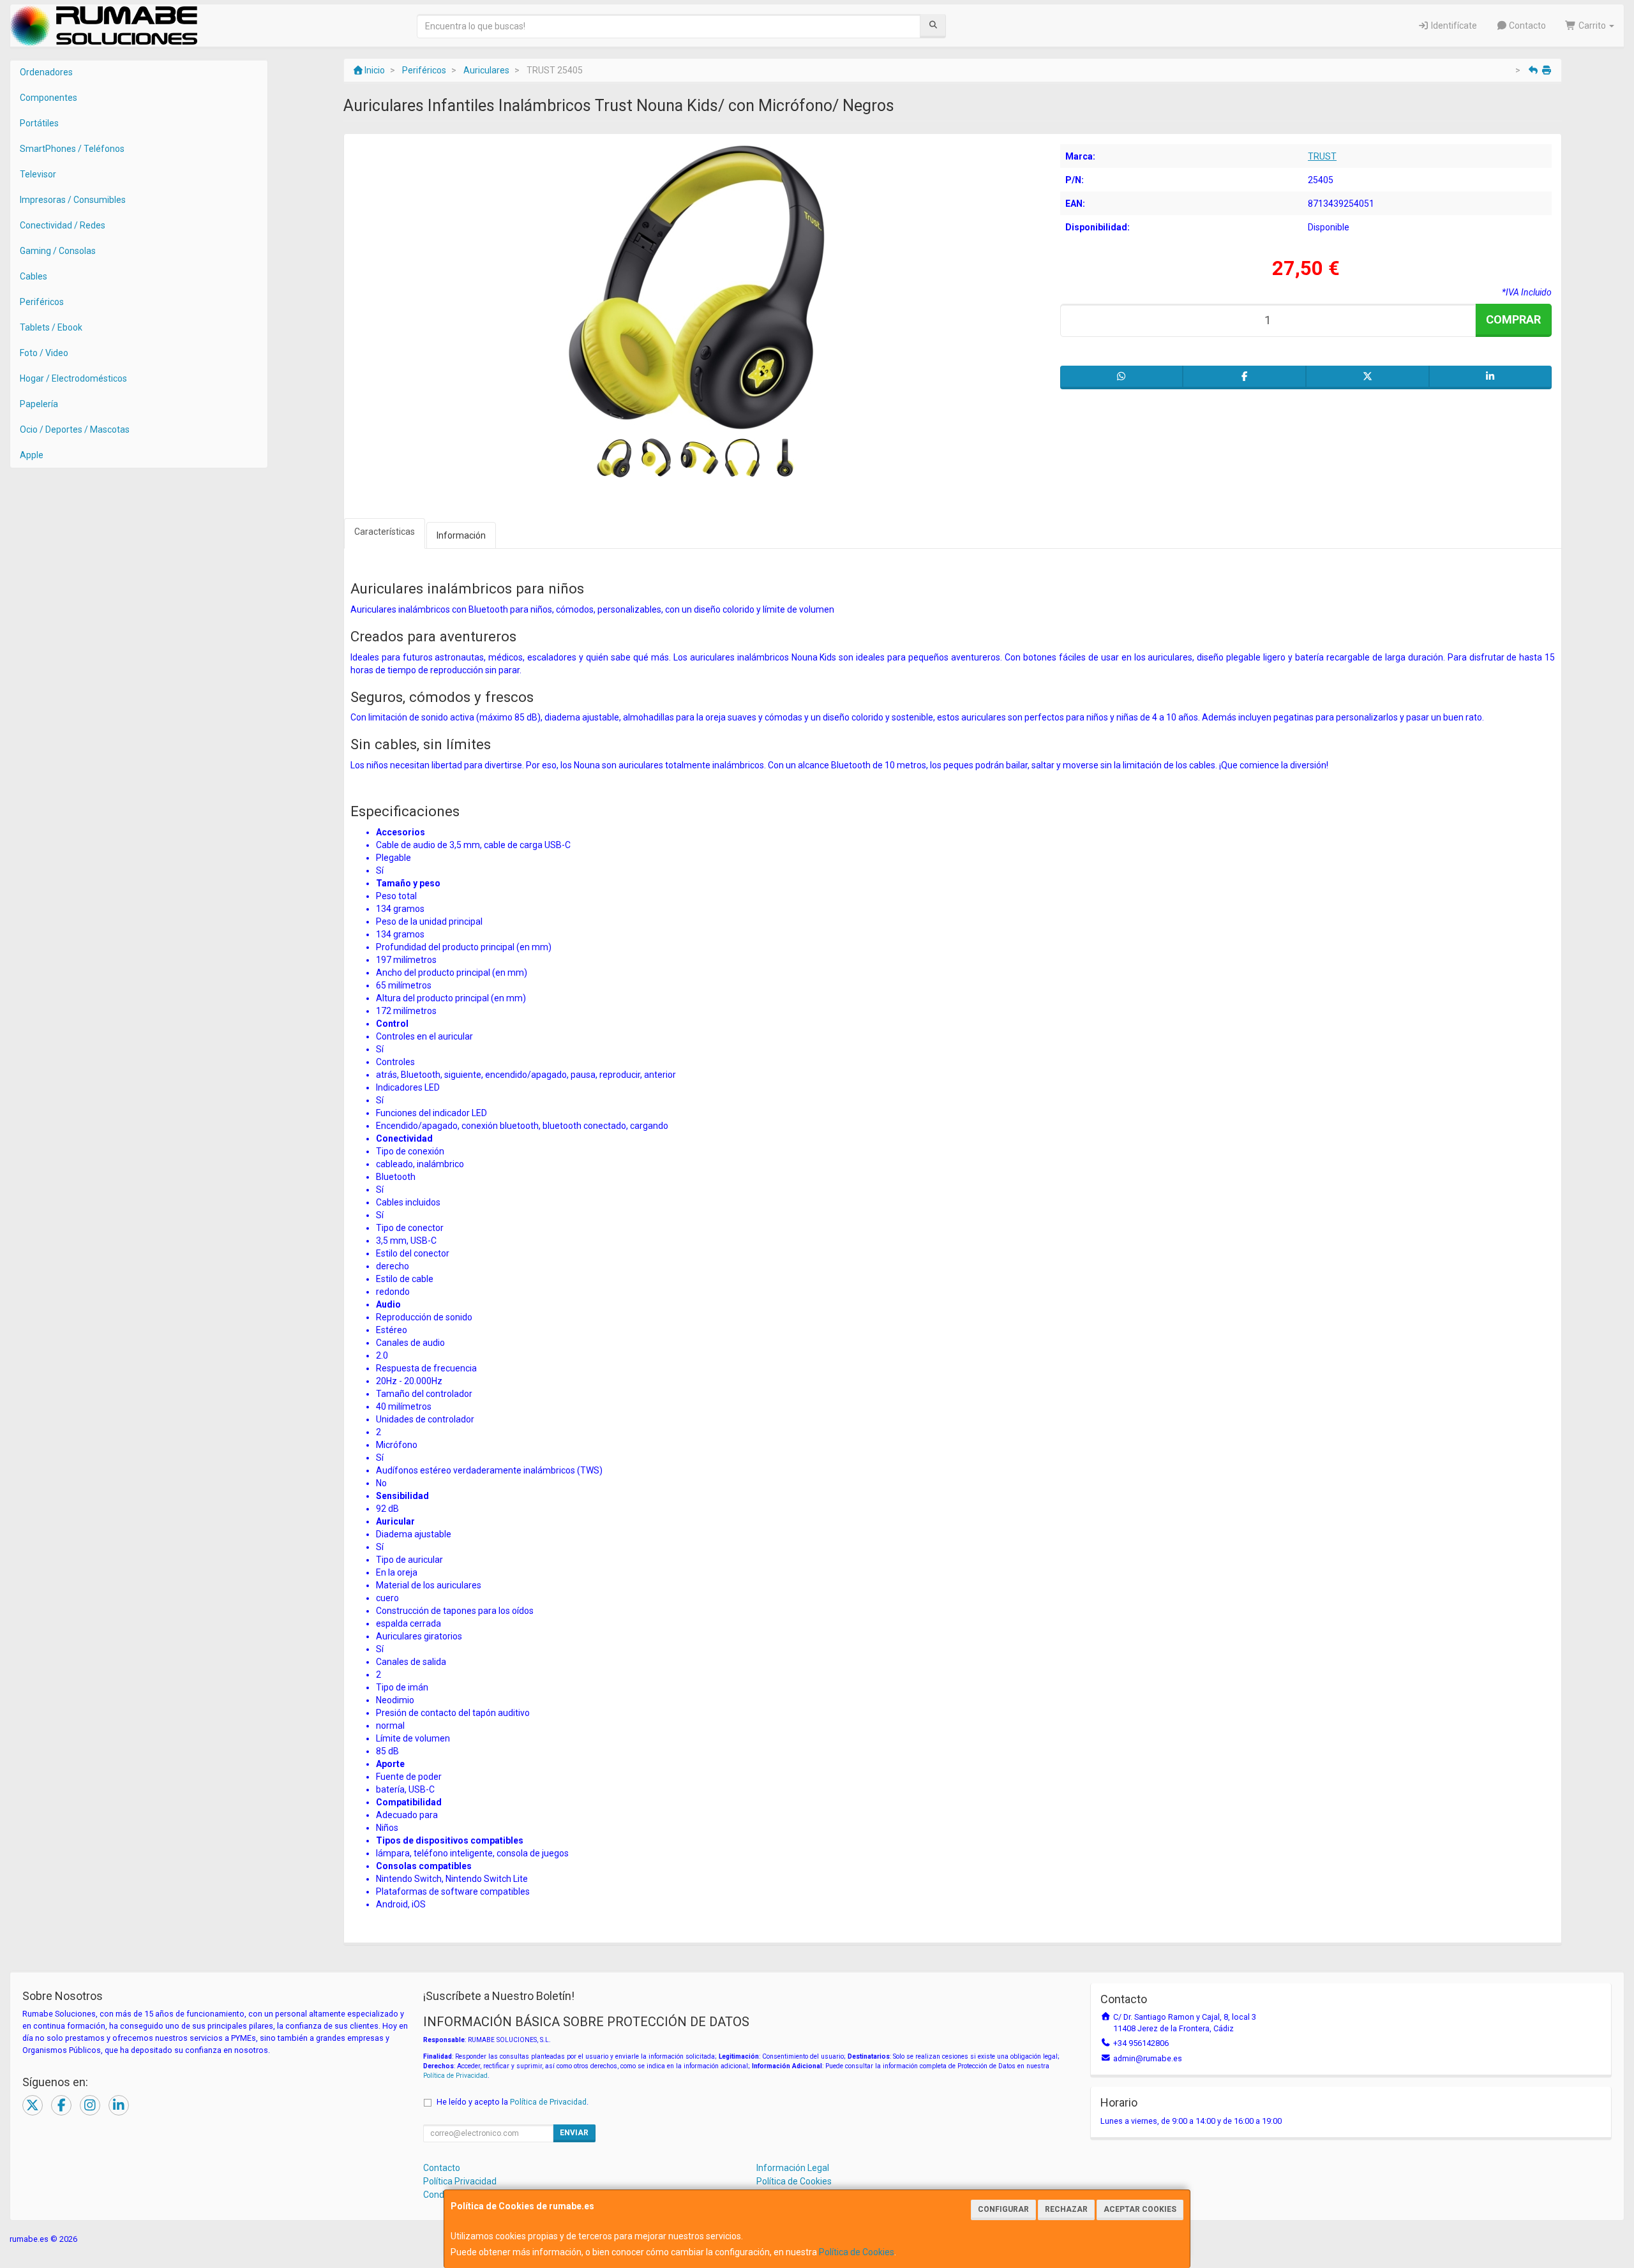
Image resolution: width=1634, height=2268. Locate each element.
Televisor (38, 174)
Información (461, 535)
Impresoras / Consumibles (73, 200)
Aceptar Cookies (1140, 2209)
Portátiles (39, 123)
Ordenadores (46, 72)
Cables (34, 276)
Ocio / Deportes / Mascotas (75, 429)
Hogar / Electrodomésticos (73, 378)
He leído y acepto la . (513, 2102)
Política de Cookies (857, 2252)
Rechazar (1066, 2209)
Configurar (1003, 2209)
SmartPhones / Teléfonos (72, 149)
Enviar (574, 2133)
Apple (32, 455)
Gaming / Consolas (58, 251)
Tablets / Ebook (51, 327)
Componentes (49, 98)
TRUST (1322, 156)
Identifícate (1453, 26)
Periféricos (42, 302)
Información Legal (793, 2168)
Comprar (1513, 319)
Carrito (1592, 26)
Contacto (1526, 26)
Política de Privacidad (455, 2076)
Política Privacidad (460, 2181)
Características (385, 532)
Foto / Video (44, 353)
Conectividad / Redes (63, 225)
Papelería (39, 404)
